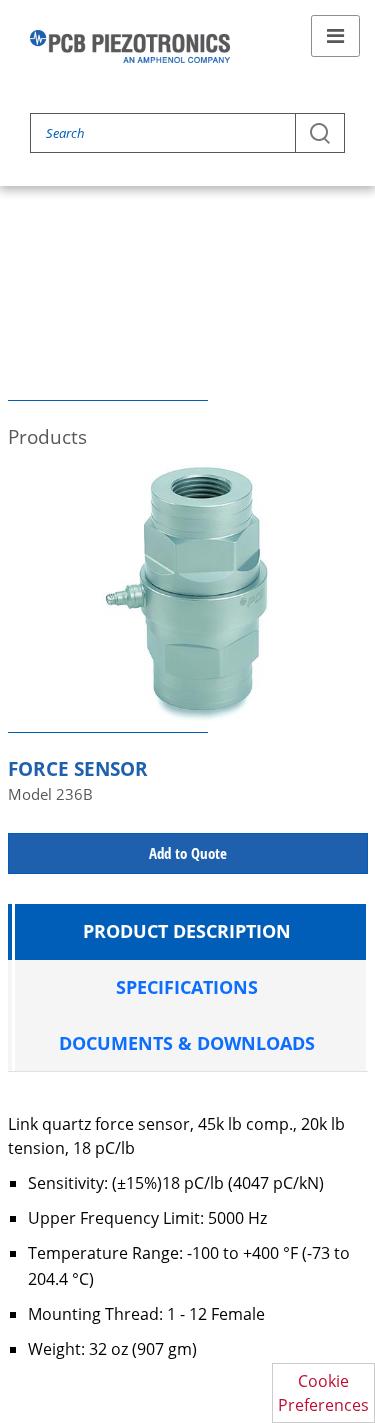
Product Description (187, 931)
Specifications (187, 987)
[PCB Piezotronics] (130, 46)
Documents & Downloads (187, 1043)
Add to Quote (188, 853)
